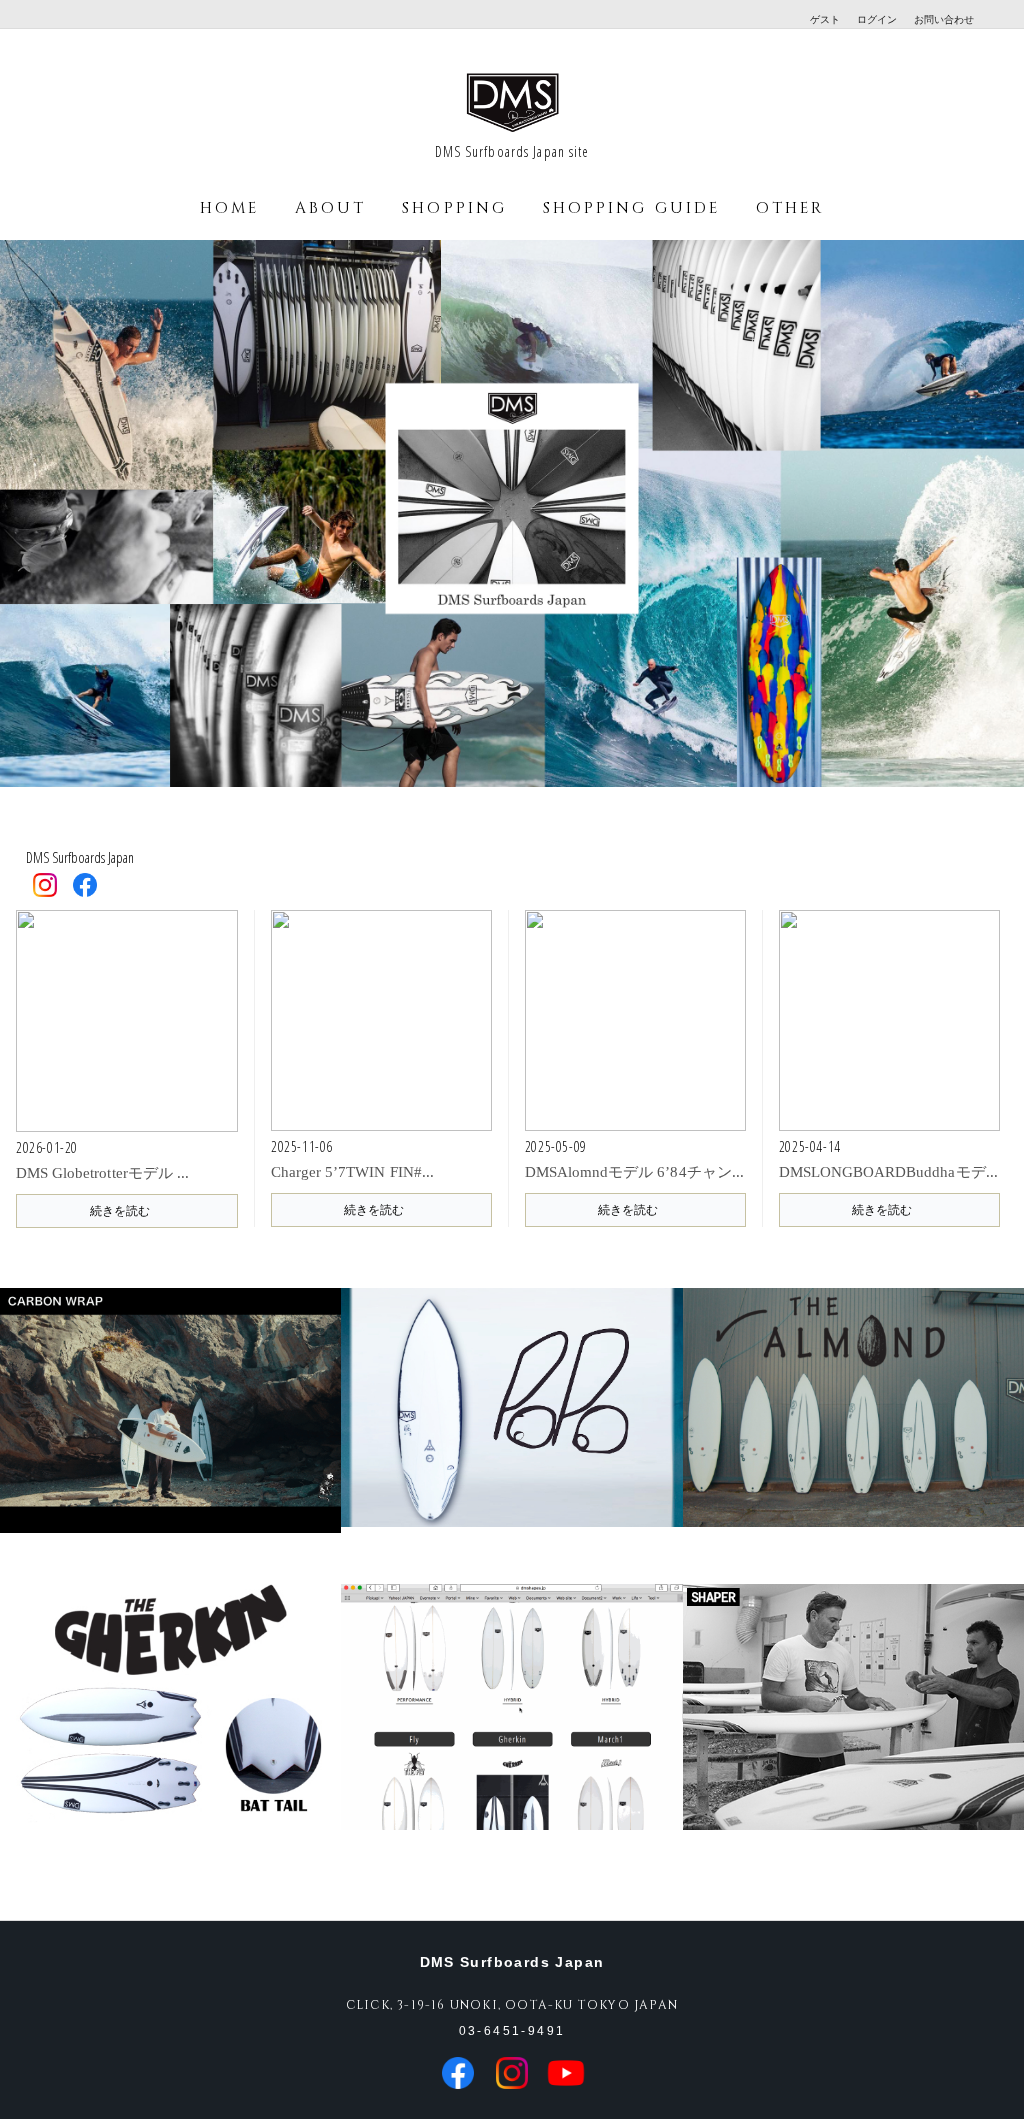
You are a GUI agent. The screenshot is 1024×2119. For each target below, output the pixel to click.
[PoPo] (511, 1433)
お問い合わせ (944, 19)
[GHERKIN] (170, 1729)
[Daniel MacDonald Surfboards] (853, 1729)
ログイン (877, 19)
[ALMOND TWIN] (853, 1433)
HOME (229, 208)
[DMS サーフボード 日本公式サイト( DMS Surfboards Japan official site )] (512, 130)
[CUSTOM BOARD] (511, 1729)
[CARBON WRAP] (170, 1433)
